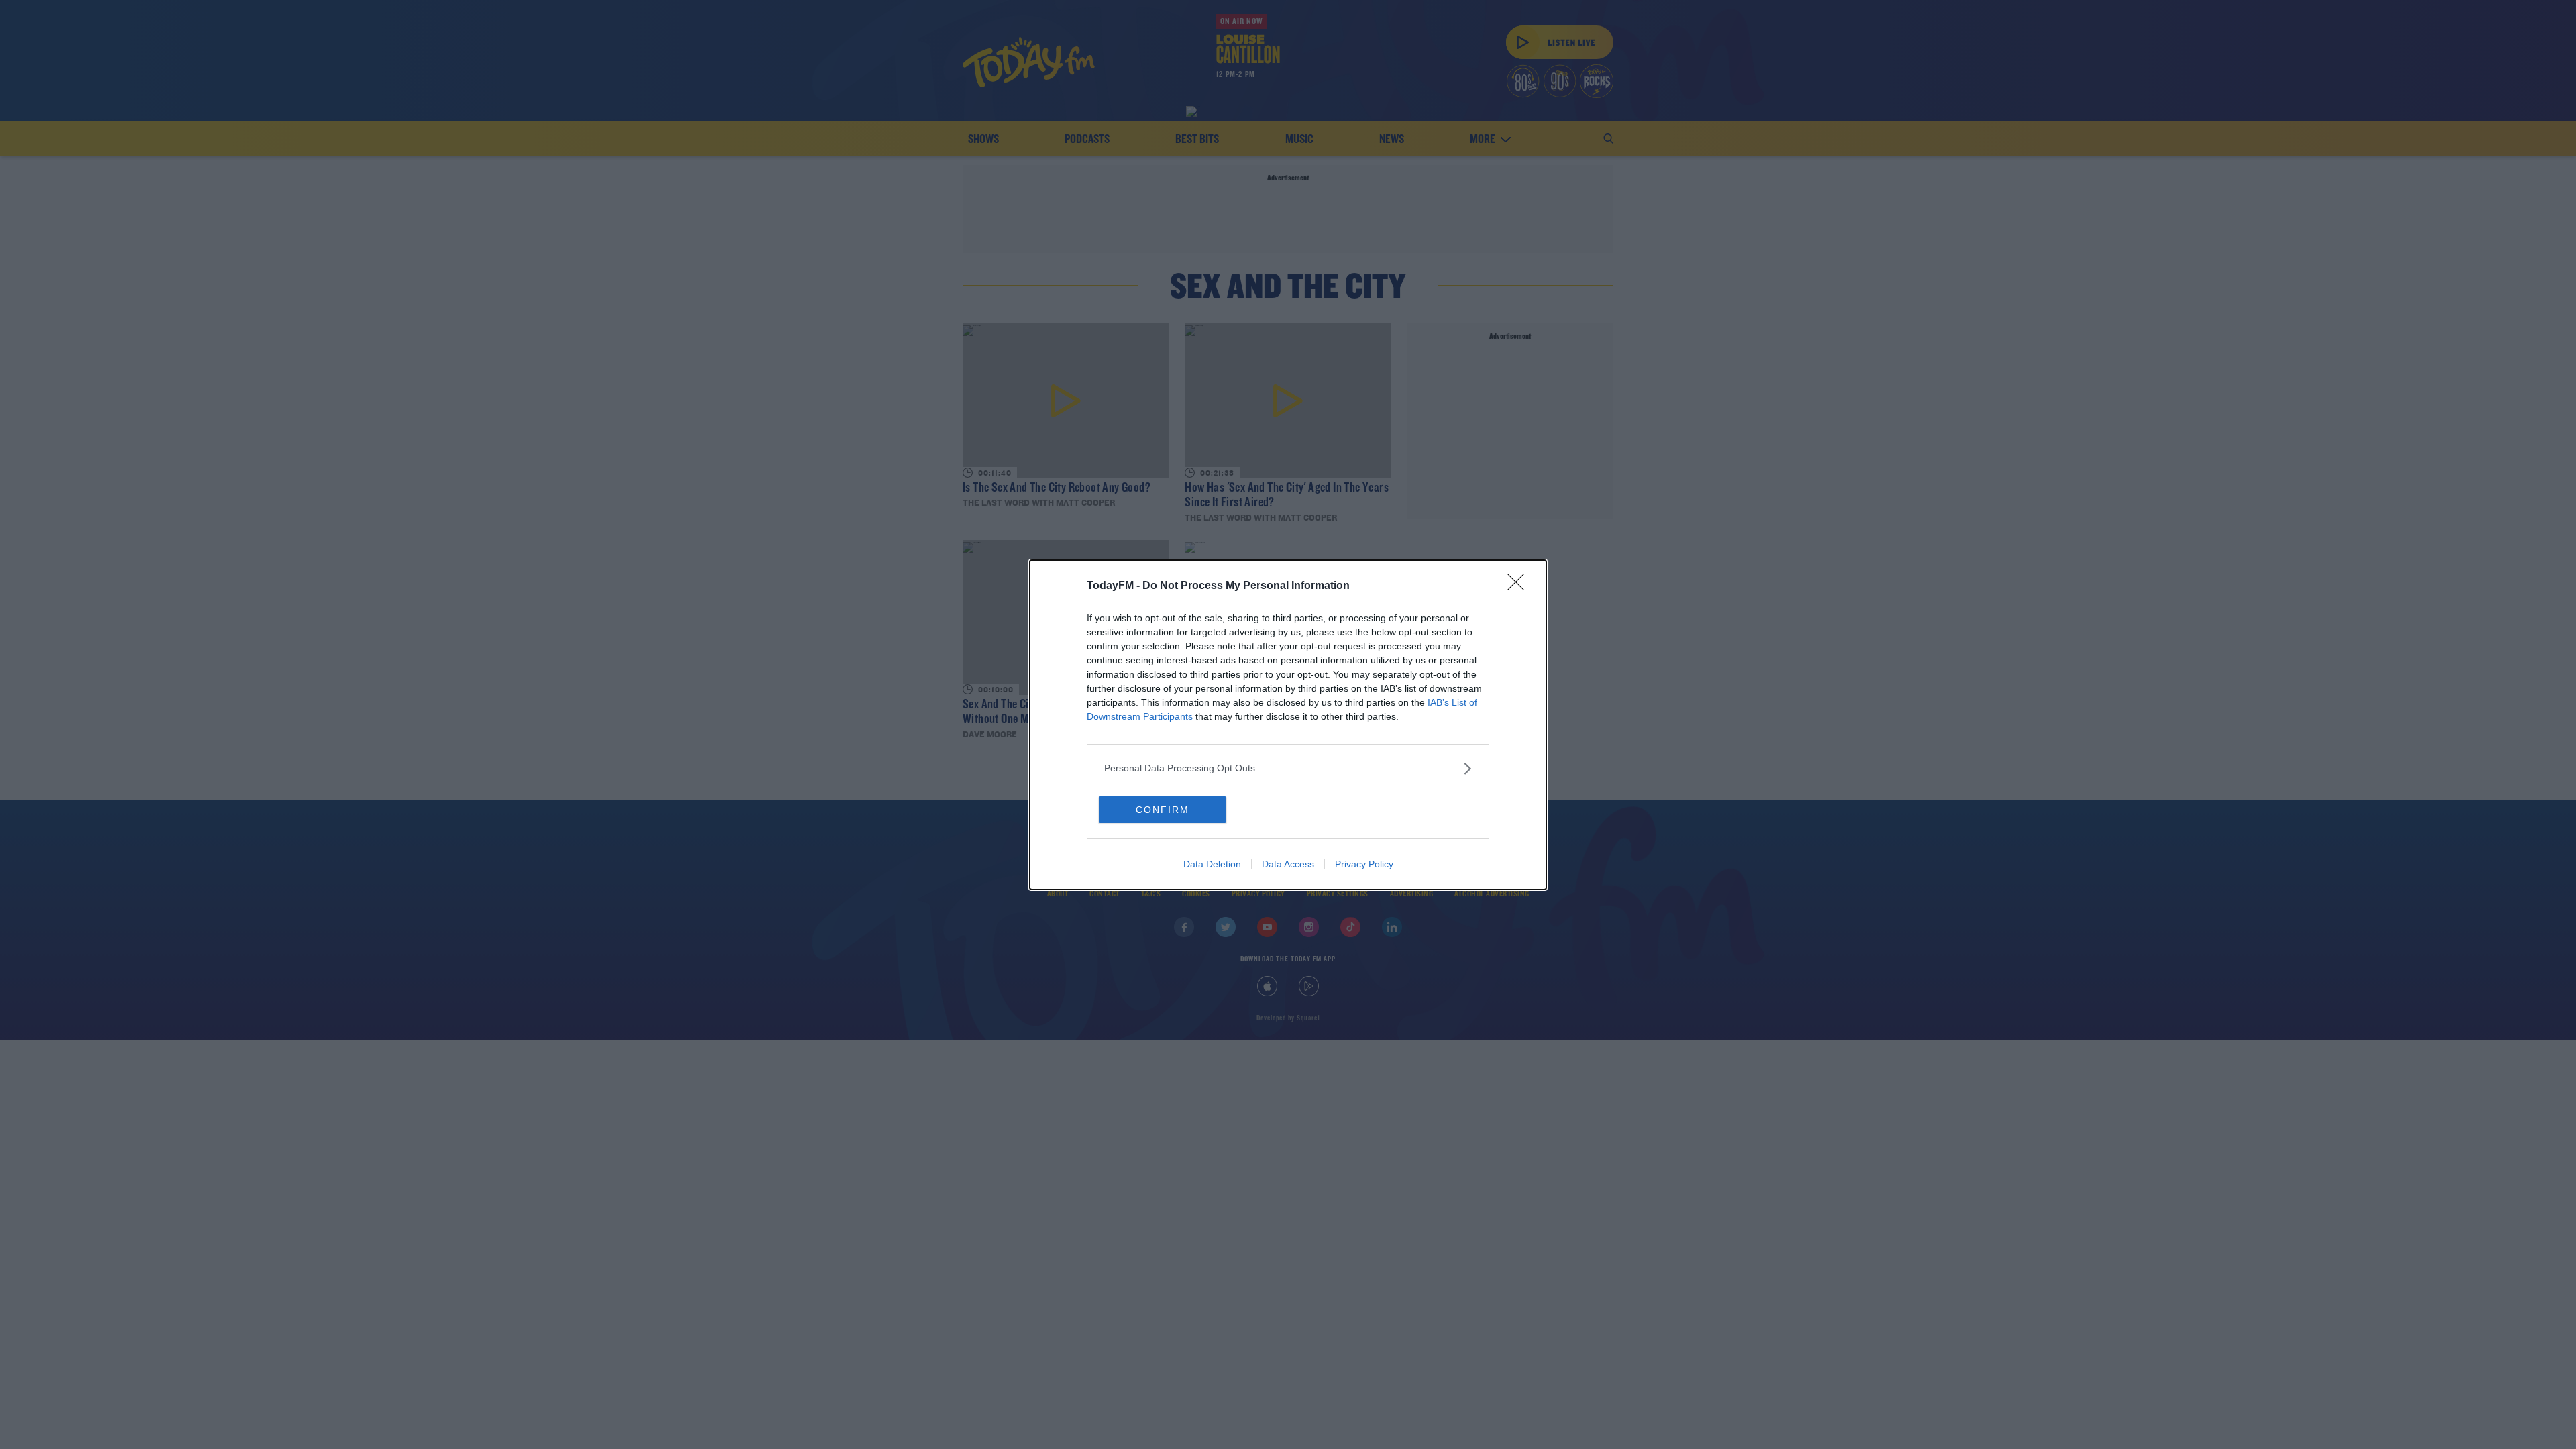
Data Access (1288, 864)
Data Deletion (1212, 864)
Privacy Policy (1364, 864)
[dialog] (1288, 725)
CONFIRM (1163, 810)
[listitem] (1288, 768)
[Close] (1520, 586)
